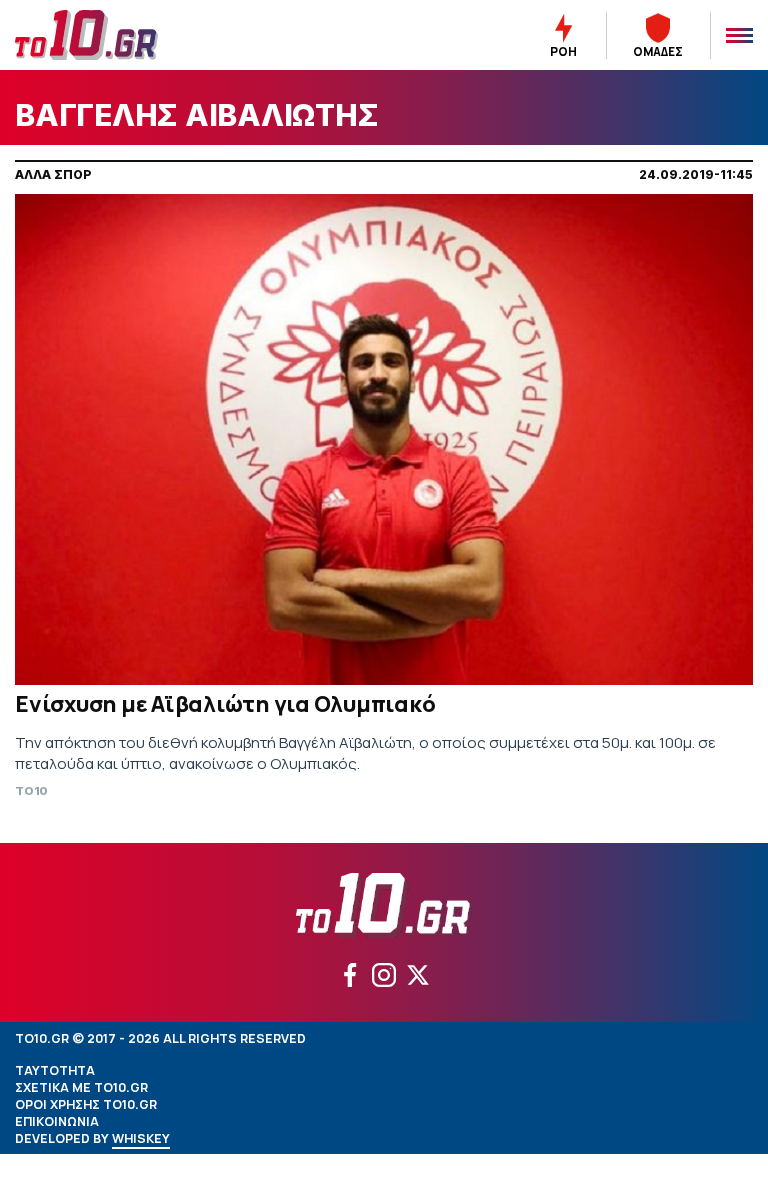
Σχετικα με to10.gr (81, 1087)
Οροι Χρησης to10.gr (86, 1104)
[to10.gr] (110, 35)
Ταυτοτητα (55, 1070)
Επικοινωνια (57, 1121)
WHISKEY (141, 1138)
